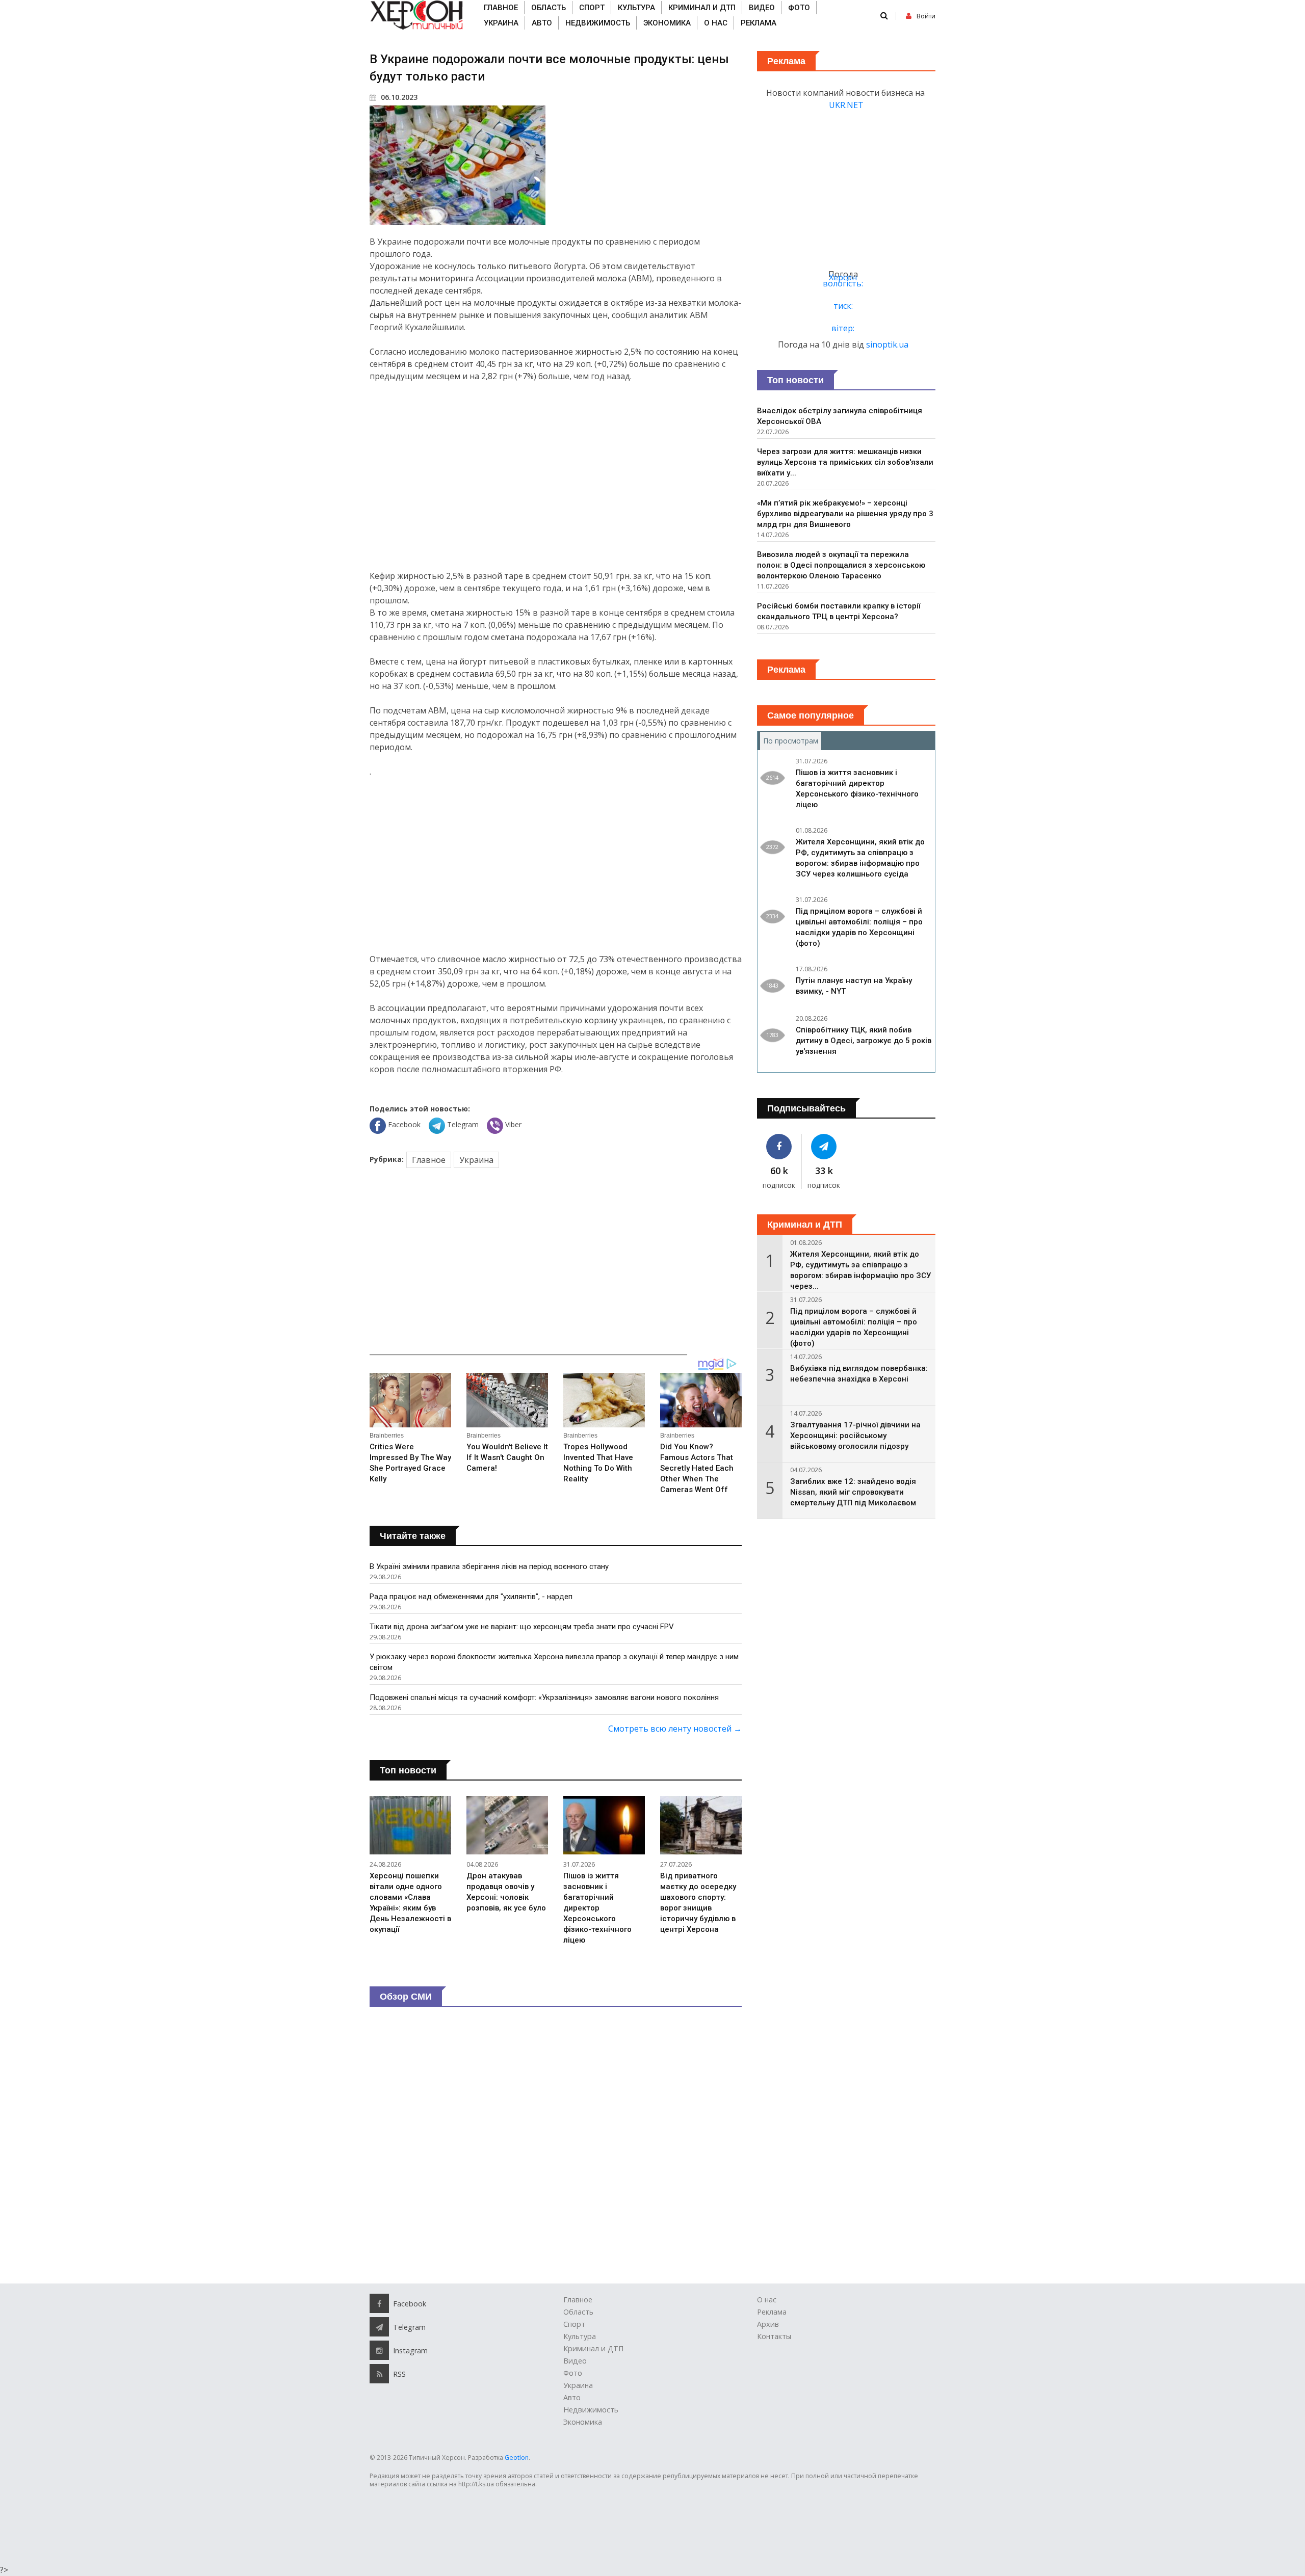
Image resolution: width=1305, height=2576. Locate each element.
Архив (768, 2324)
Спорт (592, 8)
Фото (799, 8)
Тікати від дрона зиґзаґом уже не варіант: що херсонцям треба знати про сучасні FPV (522, 1627)
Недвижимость (598, 23)
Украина (501, 23)
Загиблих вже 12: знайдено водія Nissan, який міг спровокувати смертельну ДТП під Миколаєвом (853, 1492)
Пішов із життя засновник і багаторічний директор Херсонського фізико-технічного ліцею (597, 1908)
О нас (716, 23)
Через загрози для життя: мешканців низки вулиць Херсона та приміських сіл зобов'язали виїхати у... (845, 462)
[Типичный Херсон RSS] (379, 2374)
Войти (926, 16)
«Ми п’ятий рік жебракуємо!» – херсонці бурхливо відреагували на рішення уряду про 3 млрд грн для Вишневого (845, 514)
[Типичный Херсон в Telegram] (824, 1147)
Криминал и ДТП (702, 8)
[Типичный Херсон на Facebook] (779, 1147)
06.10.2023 (398, 97)
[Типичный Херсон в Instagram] (379, 2350)
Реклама (759, 23)
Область (549, 8)
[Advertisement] (556, 476)
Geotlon (517, 2458)
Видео (762, 8)
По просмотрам (792, 741)
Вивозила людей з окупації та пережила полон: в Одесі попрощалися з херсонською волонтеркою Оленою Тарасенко (841, 565)
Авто (542, 23)
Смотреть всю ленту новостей (675, 1729)
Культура (636, 8)
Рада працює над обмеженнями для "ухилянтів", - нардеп (471, 1597)
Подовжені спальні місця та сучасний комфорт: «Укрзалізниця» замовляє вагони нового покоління (544, 1697)
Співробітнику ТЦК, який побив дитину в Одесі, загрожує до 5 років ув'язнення (864, 1041)
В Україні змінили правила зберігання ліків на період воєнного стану (489, 1566)
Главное (501, 8)
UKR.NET (846, 105)
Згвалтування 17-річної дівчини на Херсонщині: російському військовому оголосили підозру (855, 1436)
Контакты (774, 2336)
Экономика (667, 23)
